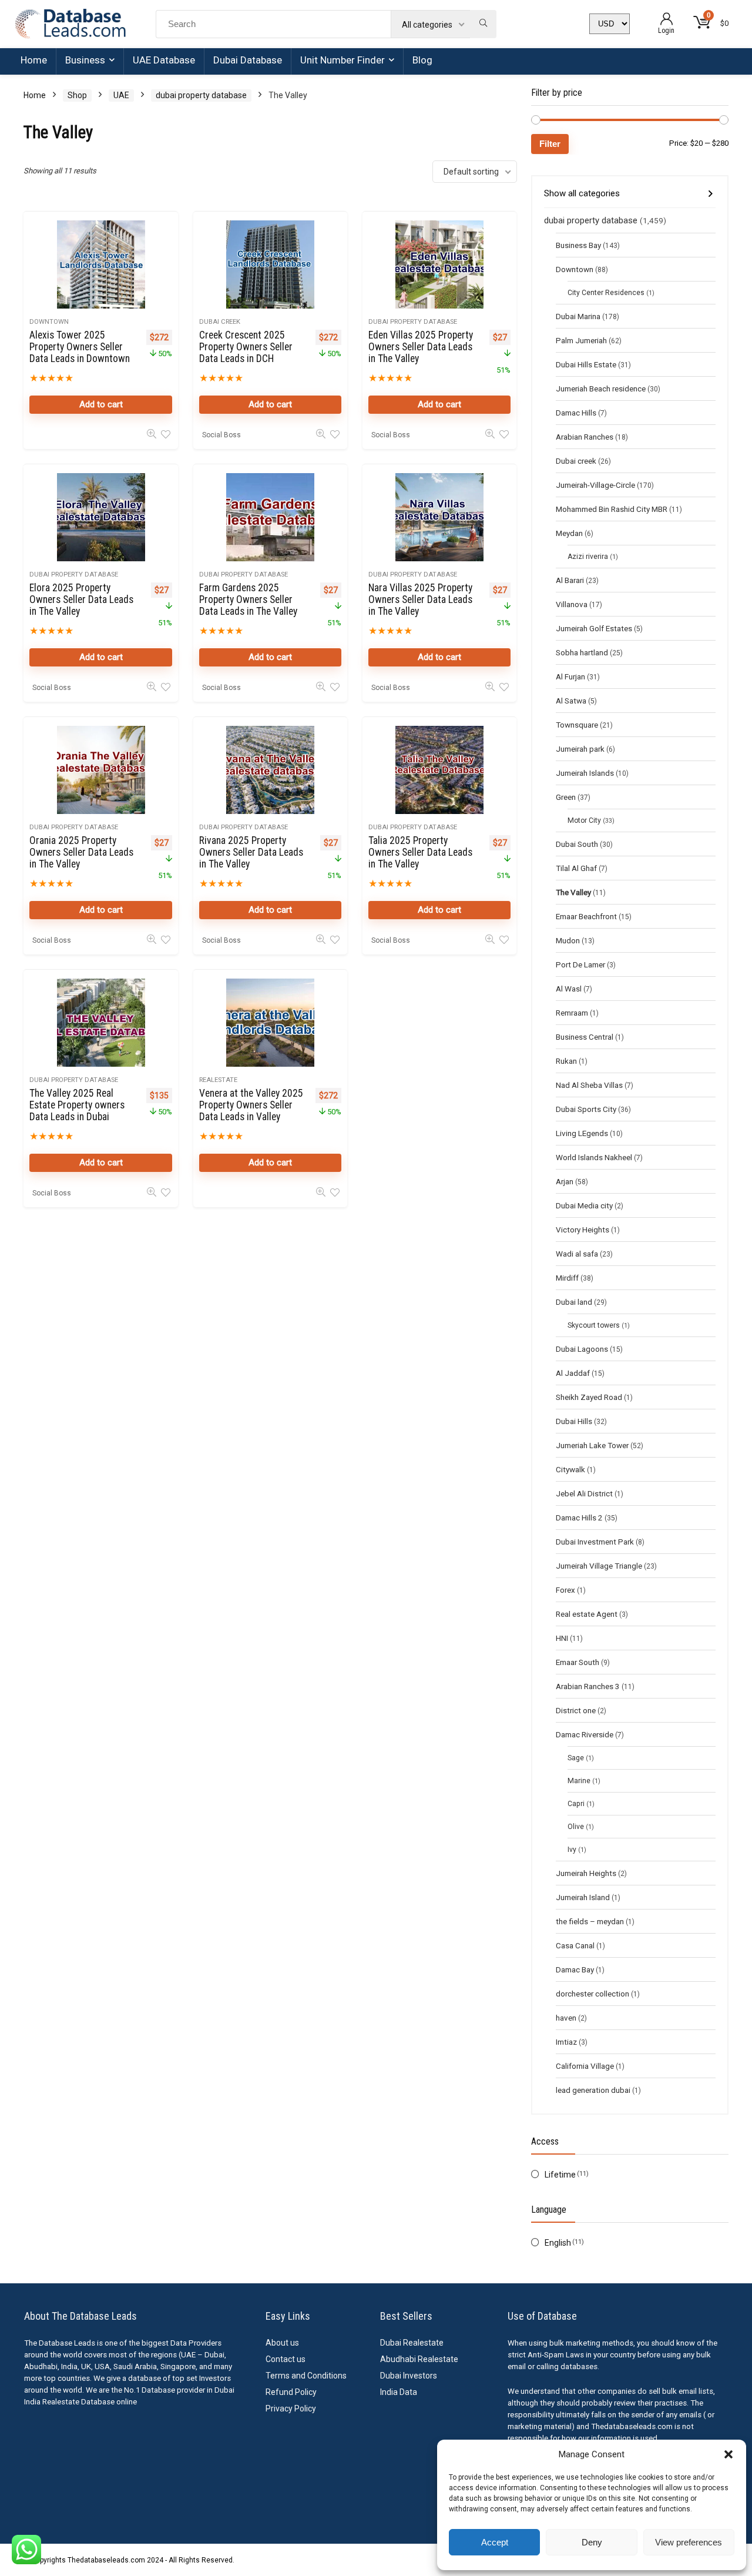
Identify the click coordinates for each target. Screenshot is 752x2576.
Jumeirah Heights (586, 1873)
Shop (77, 95)
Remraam (572, 1013)
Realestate (218, 1080)
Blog (422, 60)
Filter (550, 144)
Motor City (584, 820)
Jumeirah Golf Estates (594, 628)
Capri (576, 1804)
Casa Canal (575, 1945)
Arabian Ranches (585, 437)
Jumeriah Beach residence (601, 388)
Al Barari (570, 580)
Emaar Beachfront (586, 916)
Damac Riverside (585, 1734)
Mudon (568, 940)
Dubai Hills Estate (586, 364)
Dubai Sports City (586, 1109)
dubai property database (201, 95)
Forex (565, 1590)
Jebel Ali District (584, 1493)
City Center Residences (606, 293)
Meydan (569, 533)
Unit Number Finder (343, 60)
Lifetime (560, 2175)
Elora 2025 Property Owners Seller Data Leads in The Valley (81, 599)
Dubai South (577, 844)
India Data (399, 2392)
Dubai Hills (574, 1421)
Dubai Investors (409, 2376)
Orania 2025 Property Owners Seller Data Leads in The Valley (81, 852)
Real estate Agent (587, 1614)
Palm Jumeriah (581, 340)
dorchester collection (592, 1994)
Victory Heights (583, 1230)
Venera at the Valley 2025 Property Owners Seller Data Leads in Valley (251, 1105)
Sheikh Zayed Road (589, 1397)
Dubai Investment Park (595, 1542)
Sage (576, 1758)
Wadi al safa (577, 1254)
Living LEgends (582, 1133)
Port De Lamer (580, 964)
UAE (121, 95)
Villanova (572, 604)
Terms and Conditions (306, 2376)
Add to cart (101, 404)
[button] (728, 2454)
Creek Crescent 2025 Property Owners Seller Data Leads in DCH (246, 347)
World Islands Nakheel (594, 1157)
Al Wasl (569, 989)
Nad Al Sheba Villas (589, 1085)
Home (34, 60)
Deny (592, 2542)
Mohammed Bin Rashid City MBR (612, 509)
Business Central (585, 1037)
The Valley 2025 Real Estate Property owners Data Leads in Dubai (77, 1105)
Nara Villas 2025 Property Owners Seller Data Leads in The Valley (420, 599)
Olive (576, 1827)
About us (282, 2343)
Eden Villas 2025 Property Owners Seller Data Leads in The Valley (421, 347)
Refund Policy (291, 2392)
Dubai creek (220, 322)
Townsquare (577, 725)
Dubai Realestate (412, 2343)
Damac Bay (575, 1969)
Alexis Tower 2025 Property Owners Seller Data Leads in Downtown (80, 347)
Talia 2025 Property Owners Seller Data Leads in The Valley (420, 852)
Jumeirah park (580, 749)
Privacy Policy (291, 2408)
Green (566, 797)
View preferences (689, 2542)
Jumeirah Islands (585, 773)
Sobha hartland (582, 652)
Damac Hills (576, 413)
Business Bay (578, 245)
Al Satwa (571, 701)
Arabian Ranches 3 (588, 1686)
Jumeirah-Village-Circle (595, 485)
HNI (562, 1638)
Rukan (566, 1061)
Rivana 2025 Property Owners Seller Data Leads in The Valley (251, 852)
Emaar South (578, 1662)
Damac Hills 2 (579, 1518)
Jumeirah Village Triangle (599, 1566)
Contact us (286, 2359)
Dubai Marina (578, 316)
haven (566, 2018)
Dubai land (574, 1302)
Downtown (49, 322)
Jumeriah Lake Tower (592, 1445)
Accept (495, 2542)
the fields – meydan (590, 1921)
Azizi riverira (588, 557)
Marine (579, 1781)
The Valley (573, 892)
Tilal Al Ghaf (576, 868)
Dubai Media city (584, 1205)
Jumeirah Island (583, 1897)
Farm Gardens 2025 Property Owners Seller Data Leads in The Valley (248, 599)
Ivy (572, 1850)
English (558, 2243)
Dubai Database (248, 60)
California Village (585, 2066)
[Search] (483, 24)
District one (576, 1710)
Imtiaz (566, 2042)
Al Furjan (570, 676)
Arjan (565, 1181)
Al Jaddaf (573, 1373)
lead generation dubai (593, 2090)
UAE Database (164, 60)
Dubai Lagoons (582, 1349)
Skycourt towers (594, 1325)
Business (85, 60)
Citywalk (570, 1469)
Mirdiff (567, 1278)
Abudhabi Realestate (419, 2359)
